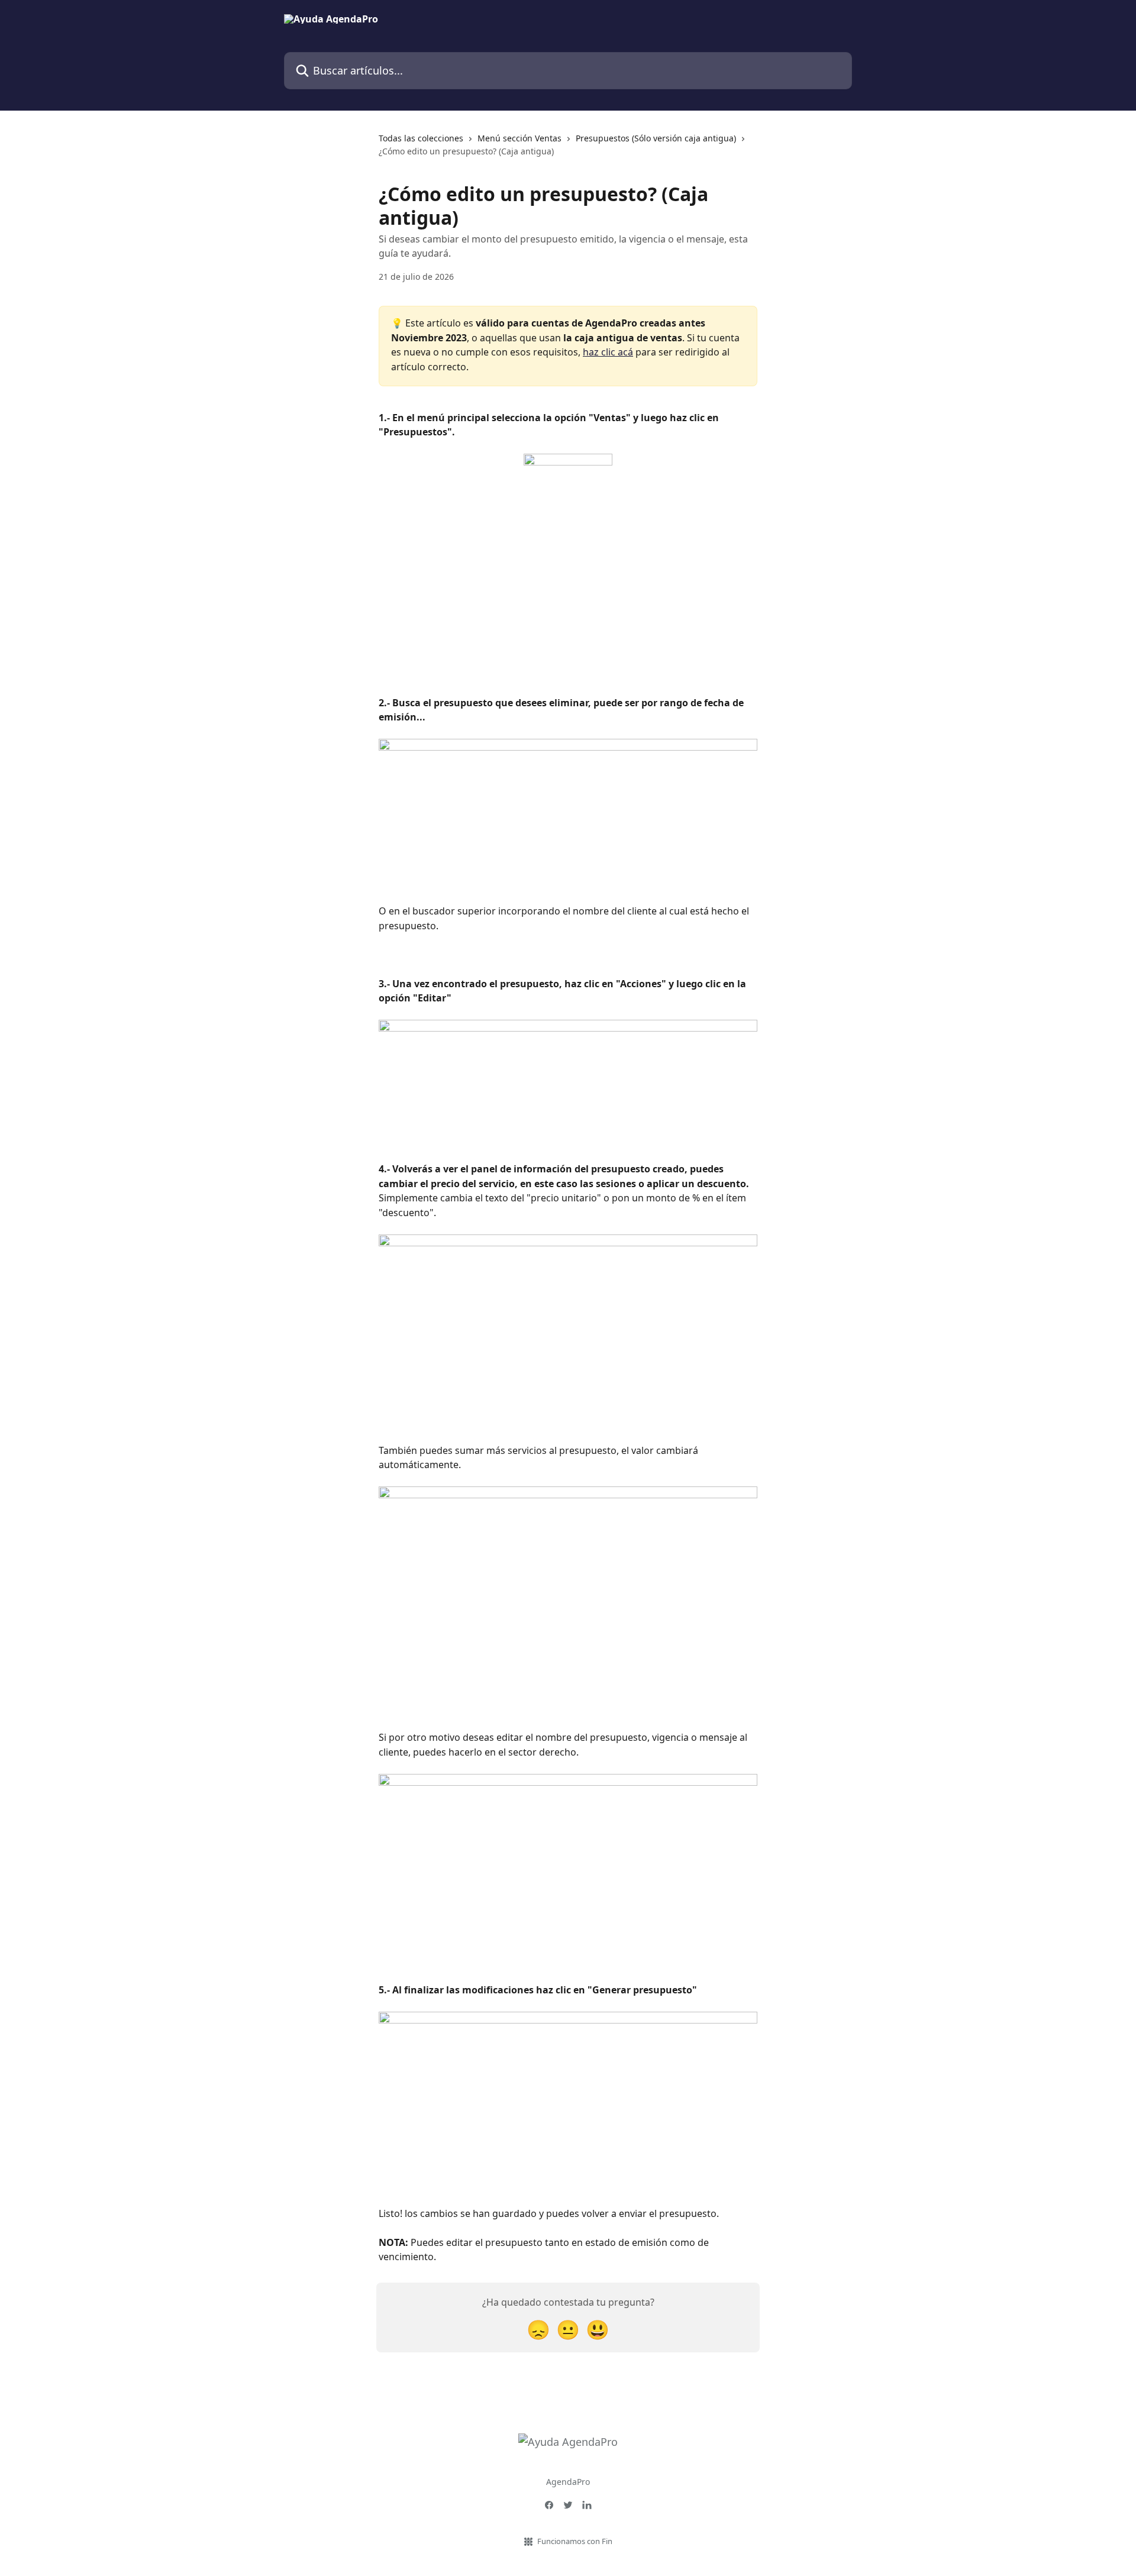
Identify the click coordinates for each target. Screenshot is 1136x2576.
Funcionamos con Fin (575, 2541)
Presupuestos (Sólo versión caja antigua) (656, 138)
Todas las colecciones (421, 138)
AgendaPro (568, 2482)
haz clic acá (608, 352)
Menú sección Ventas (519, 138)
